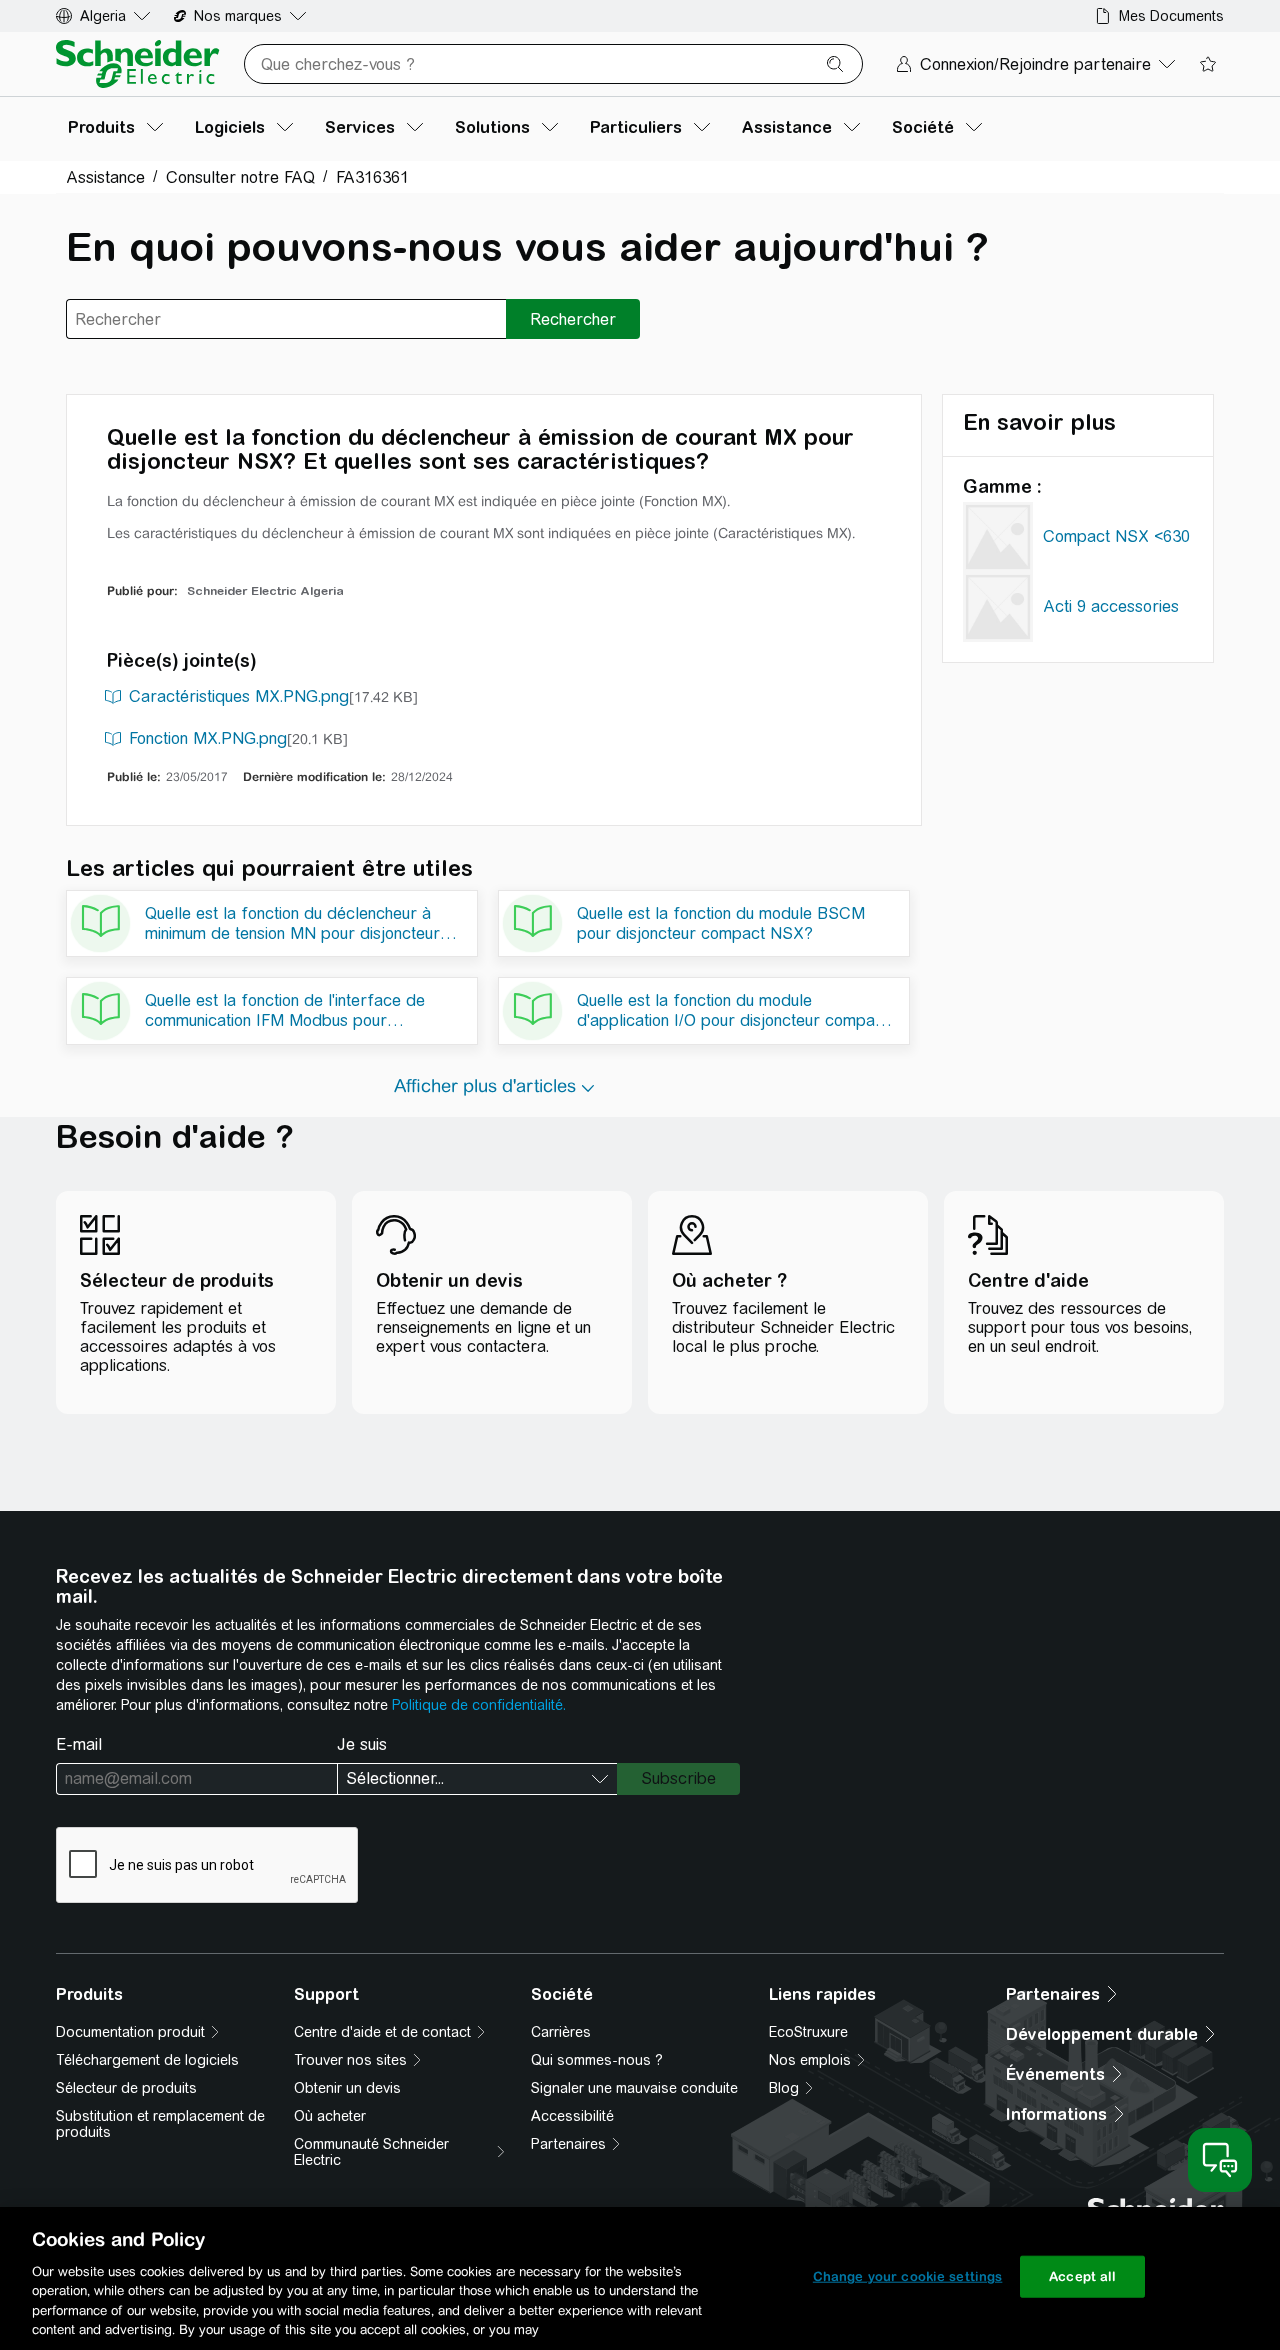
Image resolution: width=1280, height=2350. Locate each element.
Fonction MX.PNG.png (208, 738)
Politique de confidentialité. (479, 1705)
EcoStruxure (808, 2032)
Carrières (561, 2032)
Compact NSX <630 (1116, 536)
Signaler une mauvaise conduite (634, 2088)
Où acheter (330, 2116)
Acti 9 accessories (1111, 606)
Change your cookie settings (908, 2276)
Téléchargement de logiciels (147, 2060)
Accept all (1082, 2276)
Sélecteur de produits (126, 2088)
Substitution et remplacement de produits (160, 2124)
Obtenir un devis (347, 2088)
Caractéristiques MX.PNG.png (239, 696)
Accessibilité (572, 2116)
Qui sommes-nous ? (597, 2060)
